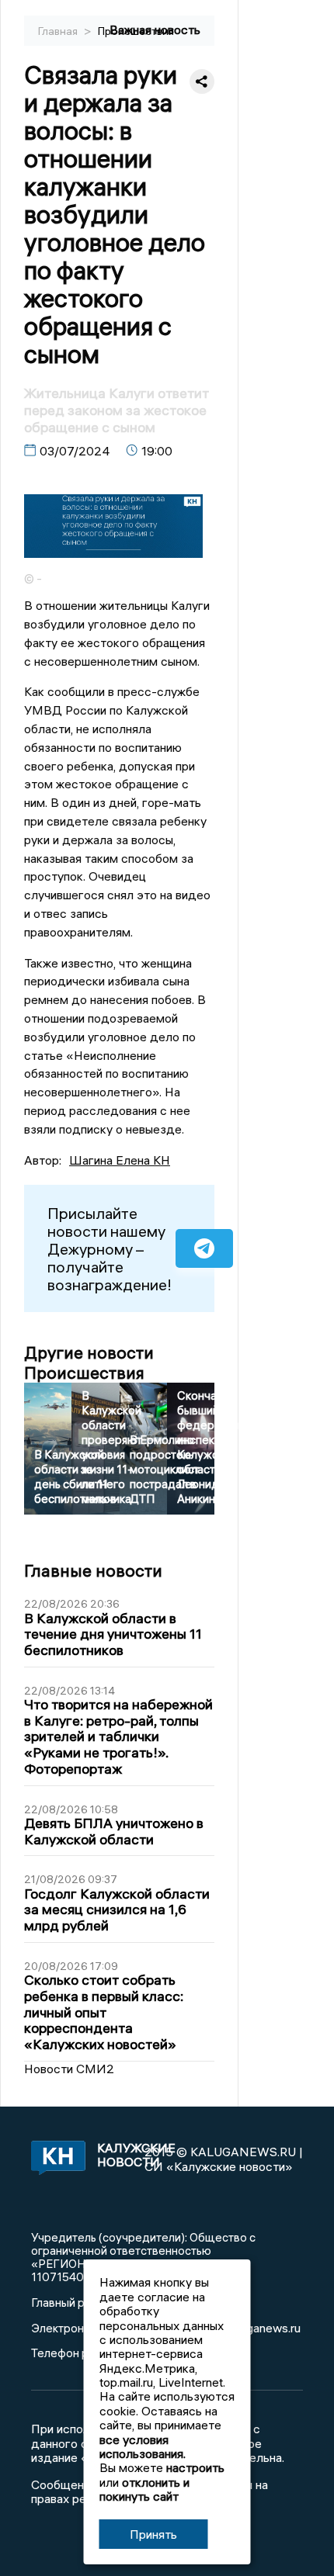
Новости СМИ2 (69, 2069)
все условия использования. (143, 2446)
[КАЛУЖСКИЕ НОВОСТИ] (56, 2159)
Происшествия (136, 31)
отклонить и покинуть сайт (144, 2489)
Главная (59, 31)
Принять (153, 2534)
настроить (195, 2467)
